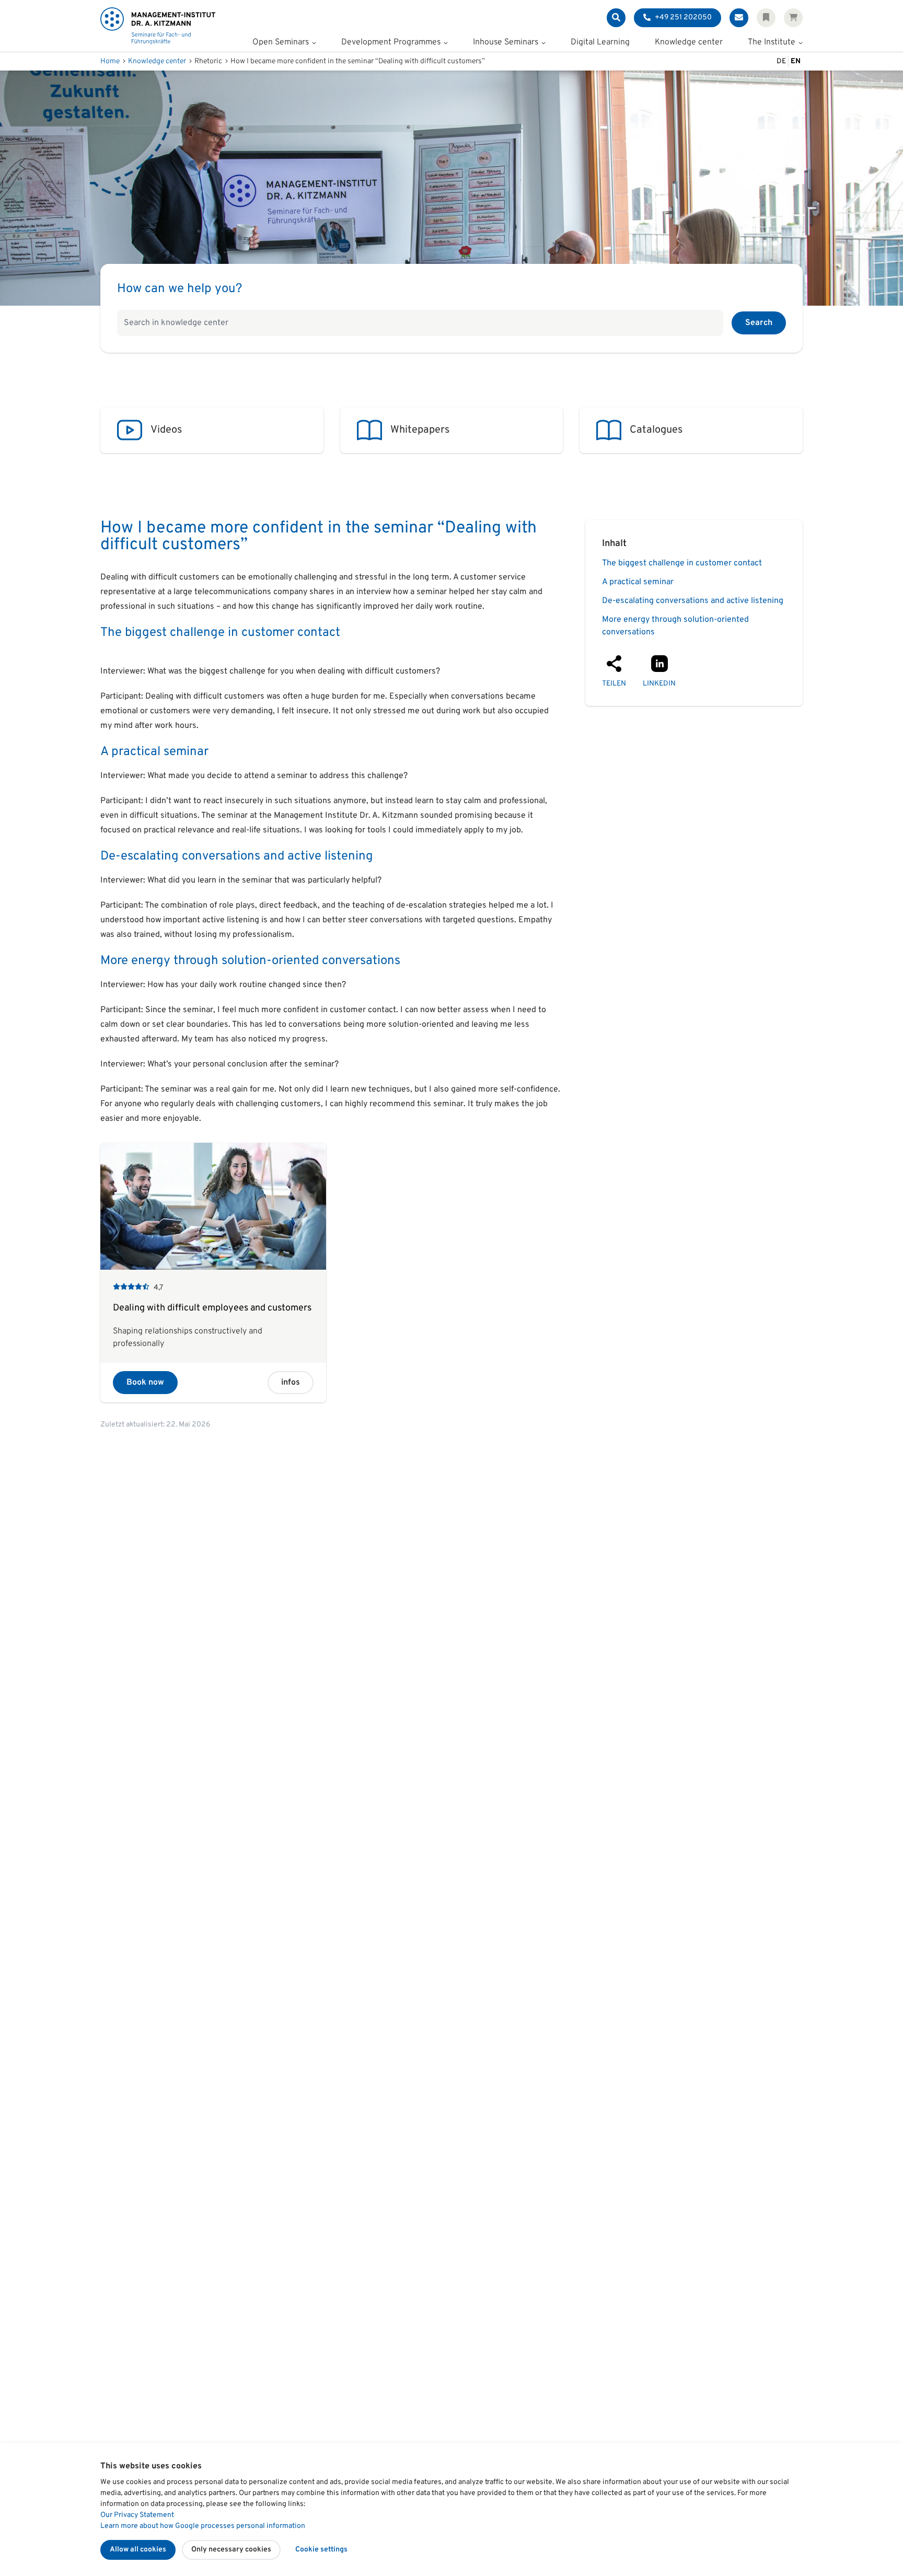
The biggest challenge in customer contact (682, 563)
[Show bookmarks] (766, 18)
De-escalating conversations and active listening (693, 601)
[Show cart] (793, 18)
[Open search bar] (616, 18)
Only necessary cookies (231, 2550)
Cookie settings (321, 2550)
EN (796, 61)
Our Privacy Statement (137, 2515)
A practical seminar (638, 582)
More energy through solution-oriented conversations (675, 626)
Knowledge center (689, 43)
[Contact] (739, 18)
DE (781, 61)
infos (291, 1383)
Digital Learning (600, 43)
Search (759, 323)
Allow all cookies (138, 2550)
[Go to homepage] (158, 26)
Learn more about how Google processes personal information (203, 2526)
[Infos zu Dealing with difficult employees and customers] (213, 1273)
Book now (145, 1383)
